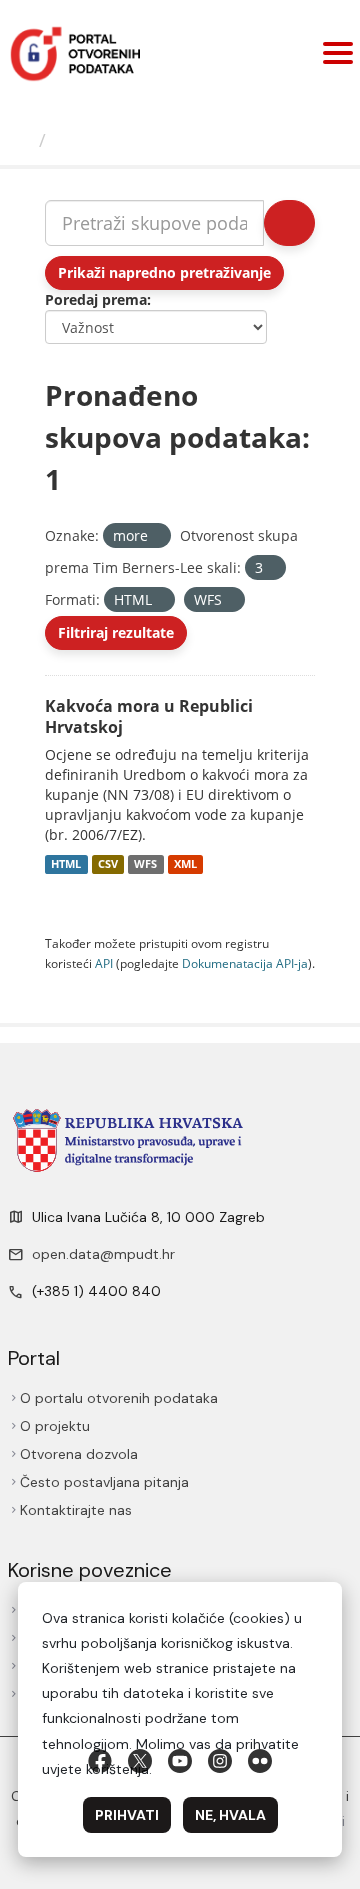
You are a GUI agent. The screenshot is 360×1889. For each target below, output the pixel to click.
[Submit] (289, 223)
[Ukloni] (156, 536)
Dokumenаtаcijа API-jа (245, 963)
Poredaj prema (96, 299)
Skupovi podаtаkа (136, 140)
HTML (66, 864)
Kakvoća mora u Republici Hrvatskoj (149, 716)
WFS (145, 864)
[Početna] (22, 140)
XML (185, 864)
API (104, 963)
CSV (108, 864)
